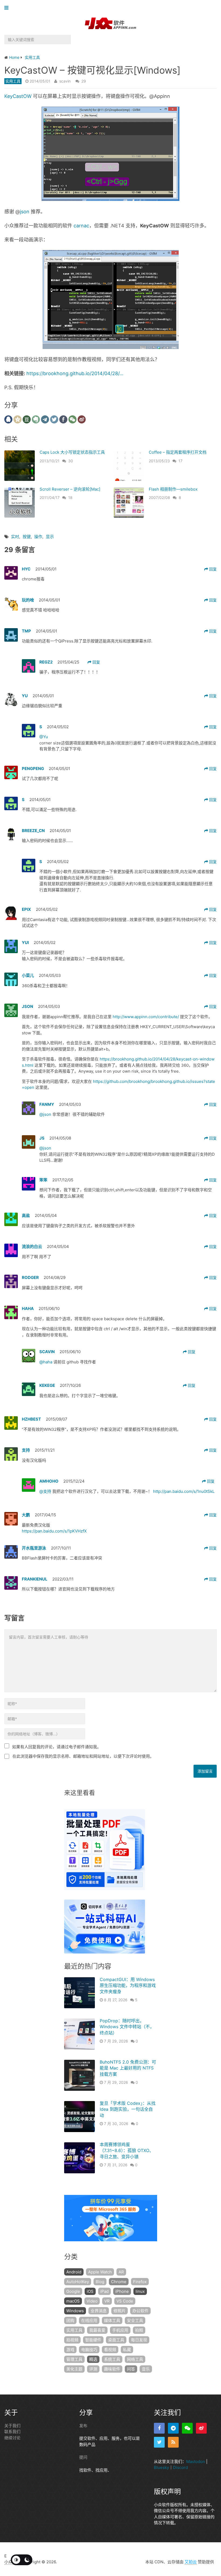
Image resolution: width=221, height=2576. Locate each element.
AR (121, 2272)
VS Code (125, 2301)
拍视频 (72, 2340)
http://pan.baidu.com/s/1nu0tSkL (184, 1491)
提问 (83, 2457)
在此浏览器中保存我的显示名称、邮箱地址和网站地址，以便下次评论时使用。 (83, 1756)
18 (70, 497)
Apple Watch (100, 2272)
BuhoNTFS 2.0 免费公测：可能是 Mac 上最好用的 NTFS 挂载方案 (128, 2068)
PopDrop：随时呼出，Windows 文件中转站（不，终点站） (127, 2027)
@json (46, 1114)
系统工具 (112, 2359)
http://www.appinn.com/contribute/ (146, 1017)
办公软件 (140, 2311)
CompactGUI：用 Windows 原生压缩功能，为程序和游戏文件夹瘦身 (128, 1985)
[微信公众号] (187, 2428)
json (25, 212)
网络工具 (135, 2359)
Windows (75, 2311)
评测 (93, 2369)
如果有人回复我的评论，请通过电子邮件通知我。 (57, 1747)
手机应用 (120, 2330)
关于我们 (12, 2426)
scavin (65, 81)
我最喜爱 (97, 2330)
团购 (70, 2320)
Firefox (140, 2282)
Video (92, 2301)
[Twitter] (159, 2442)
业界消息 (99, 2311)
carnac (81, 226)
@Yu (44, 737)
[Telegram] (173, 2428)
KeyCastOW (18, 96)
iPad (104, 2291)
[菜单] (8, 8)
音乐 (146, 2369)
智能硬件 (93, 2340)
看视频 (110, 2350)
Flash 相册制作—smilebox (173, 489)
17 (180, 461)
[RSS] (173, 2442)
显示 (50, 537)
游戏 (70, 2350)
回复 (212, 569)
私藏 (127, 2350)
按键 (27, 537)
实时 (15, 537)
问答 (131, 2369)
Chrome (119, 2282)
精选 (93, 2359)
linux (140, 2291)
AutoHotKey (78, 2282)
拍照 (139, 2330)
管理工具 (74, 2359)
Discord (180, 2467)
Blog (100, 2282)
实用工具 (13, 81)
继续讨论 (12, 2438)
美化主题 (74, 2369)
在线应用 (89, 2320)
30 (71, 461)
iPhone (122, 2291)
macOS (73, 2301)
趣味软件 (112, 2369)
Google (73, 2291)
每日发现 (139, 2340)
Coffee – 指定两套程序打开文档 (178, 452)
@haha (46, 1362)
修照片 (120, 2311)
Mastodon (196, 2462)
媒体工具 (112, 2320)
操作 (38, 537)
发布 (83, 2426)
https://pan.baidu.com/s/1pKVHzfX (54, 1531)
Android (74, 2272)
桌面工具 (116, 2340)
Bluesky (161, 2467)
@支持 (46, 1491)
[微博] (201, 2428)
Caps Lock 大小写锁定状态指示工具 (72, 452)
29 (84, 81)
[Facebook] (159, 2428)
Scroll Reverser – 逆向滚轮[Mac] (70, 489)
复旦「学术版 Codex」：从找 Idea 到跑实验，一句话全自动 (128, 2109)
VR (107, 2301)
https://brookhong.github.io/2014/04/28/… (75, 373)
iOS (90, 2291)
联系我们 (12, 2432)
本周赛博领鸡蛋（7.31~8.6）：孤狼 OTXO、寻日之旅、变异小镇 (127, 2151)
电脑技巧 (89, 2350)
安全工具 (135, 2320)
